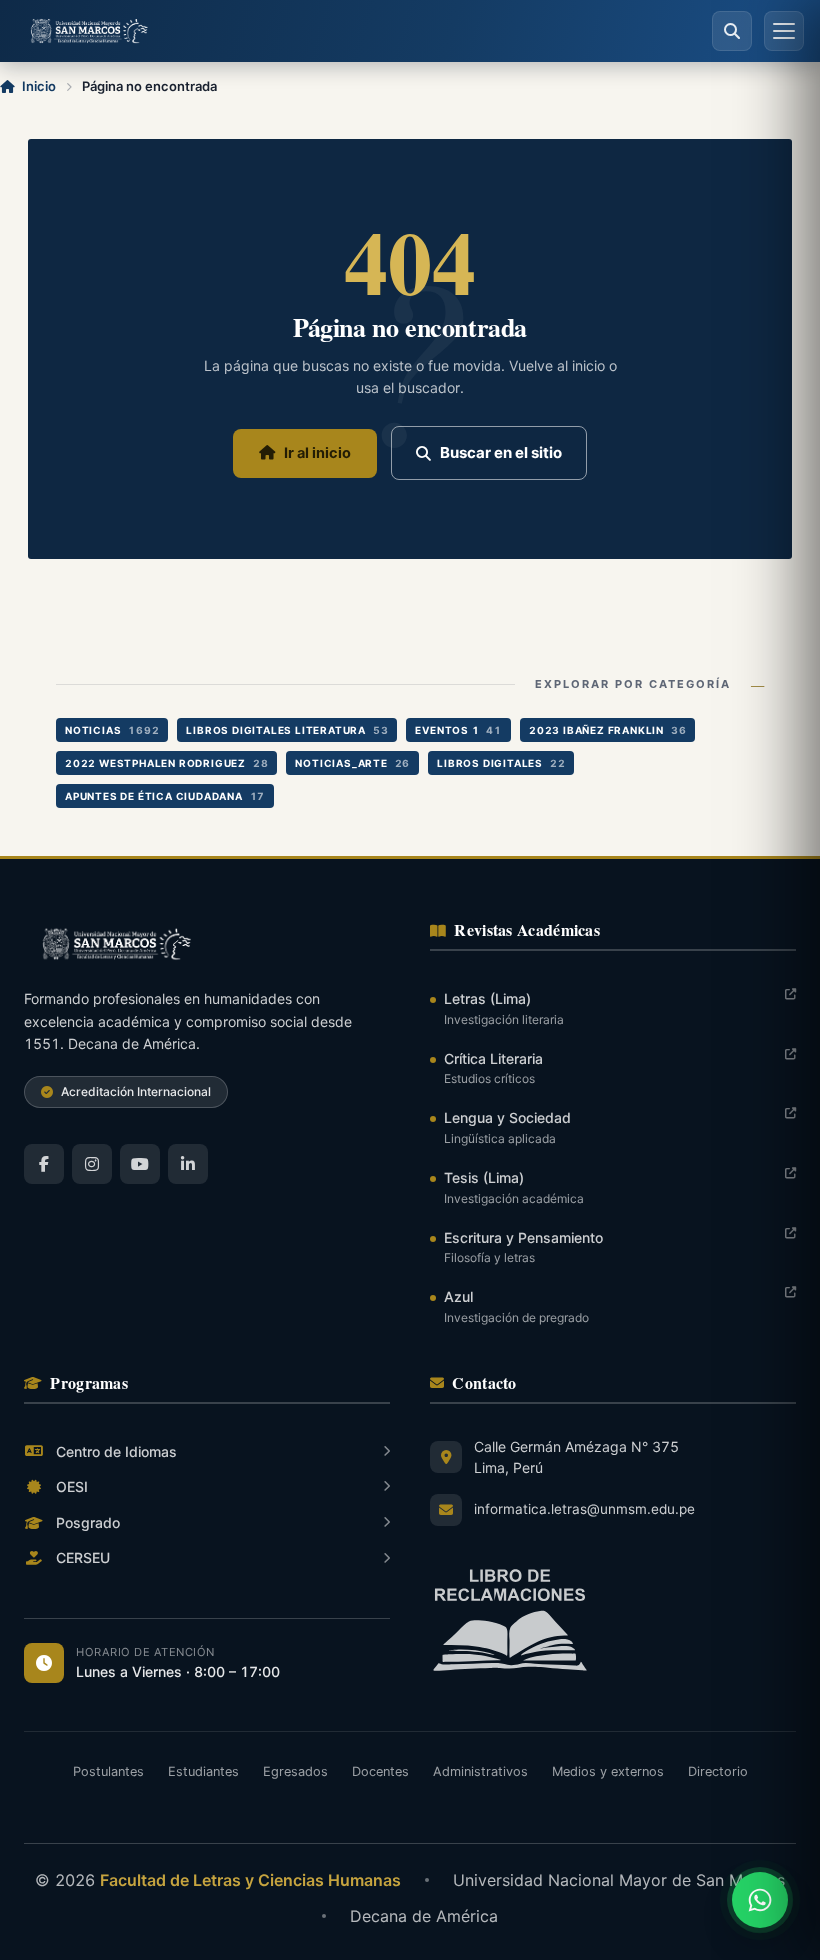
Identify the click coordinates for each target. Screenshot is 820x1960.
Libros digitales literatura (287, 730)
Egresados (295, 1771)
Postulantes (108, 1771)
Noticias (112, 730)
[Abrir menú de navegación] (784, 31)
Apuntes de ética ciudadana (165, 796)
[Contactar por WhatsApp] (760, 1900)
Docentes (380, 1771)
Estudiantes (203, 1771)
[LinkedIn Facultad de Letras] (188, 1164)
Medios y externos (608, 1771)
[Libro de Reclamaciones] (613, 1620)
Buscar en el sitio (501, 452)
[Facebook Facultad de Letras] (44, 1164)
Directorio (718, 1771)
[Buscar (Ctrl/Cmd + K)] (732, 31)
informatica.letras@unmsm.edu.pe (584, 1509)
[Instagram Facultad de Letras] (92, 1164)
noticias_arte (352, 763)
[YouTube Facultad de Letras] (140, 1164)
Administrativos (480, 1771)
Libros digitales (501, 763)
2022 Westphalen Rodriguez (166, 763)
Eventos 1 (458, 730)
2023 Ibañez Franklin (607, 730)
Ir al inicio (317, 453)
